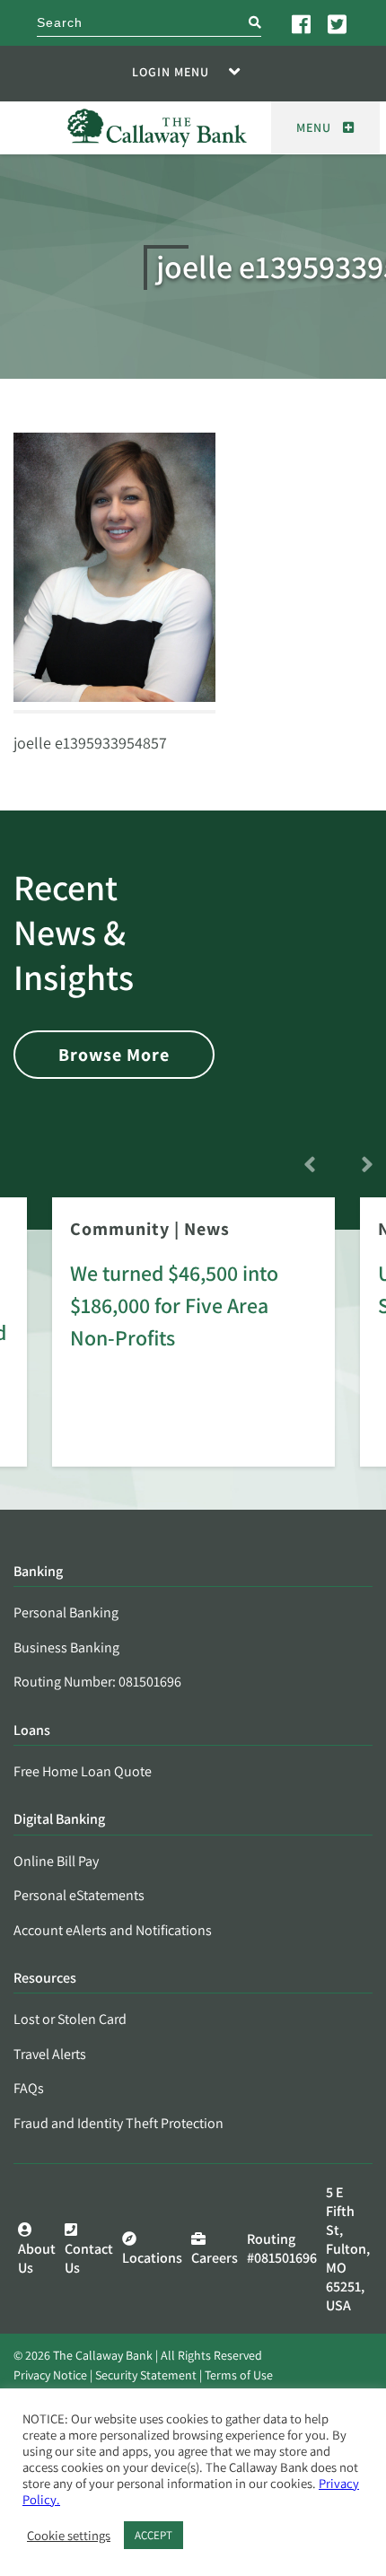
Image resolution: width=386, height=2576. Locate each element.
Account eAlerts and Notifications (113, 1930)
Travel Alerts (50, 2054)
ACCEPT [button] (154, 2535)
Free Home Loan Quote (83, 1771)
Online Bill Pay (56, 1861)
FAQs (29, 2088)
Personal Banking (66, 1612)
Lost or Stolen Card (70, 2019)
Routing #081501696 (282, 2248)
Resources (45, 1979)
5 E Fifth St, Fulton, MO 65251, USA (348, 2249)
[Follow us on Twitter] (338, 23)
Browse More (114, 1055)
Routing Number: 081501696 (97, 1682)
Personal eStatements (79, 1895)
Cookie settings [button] (69, 2536)
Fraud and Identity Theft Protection (118, 2123)
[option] (193, 1345)
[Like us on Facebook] (303, 23)
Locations (152, 2258)
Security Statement (146, 2375)
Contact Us (89, 2258)
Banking (38, 1572)
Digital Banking (59, 1820)
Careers (215, 2258)
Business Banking (66, 1647)
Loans (32, 1731)
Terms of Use (239, 2375)
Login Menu (171, 72)
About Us (37, 2258)
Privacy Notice (50, 2375)
